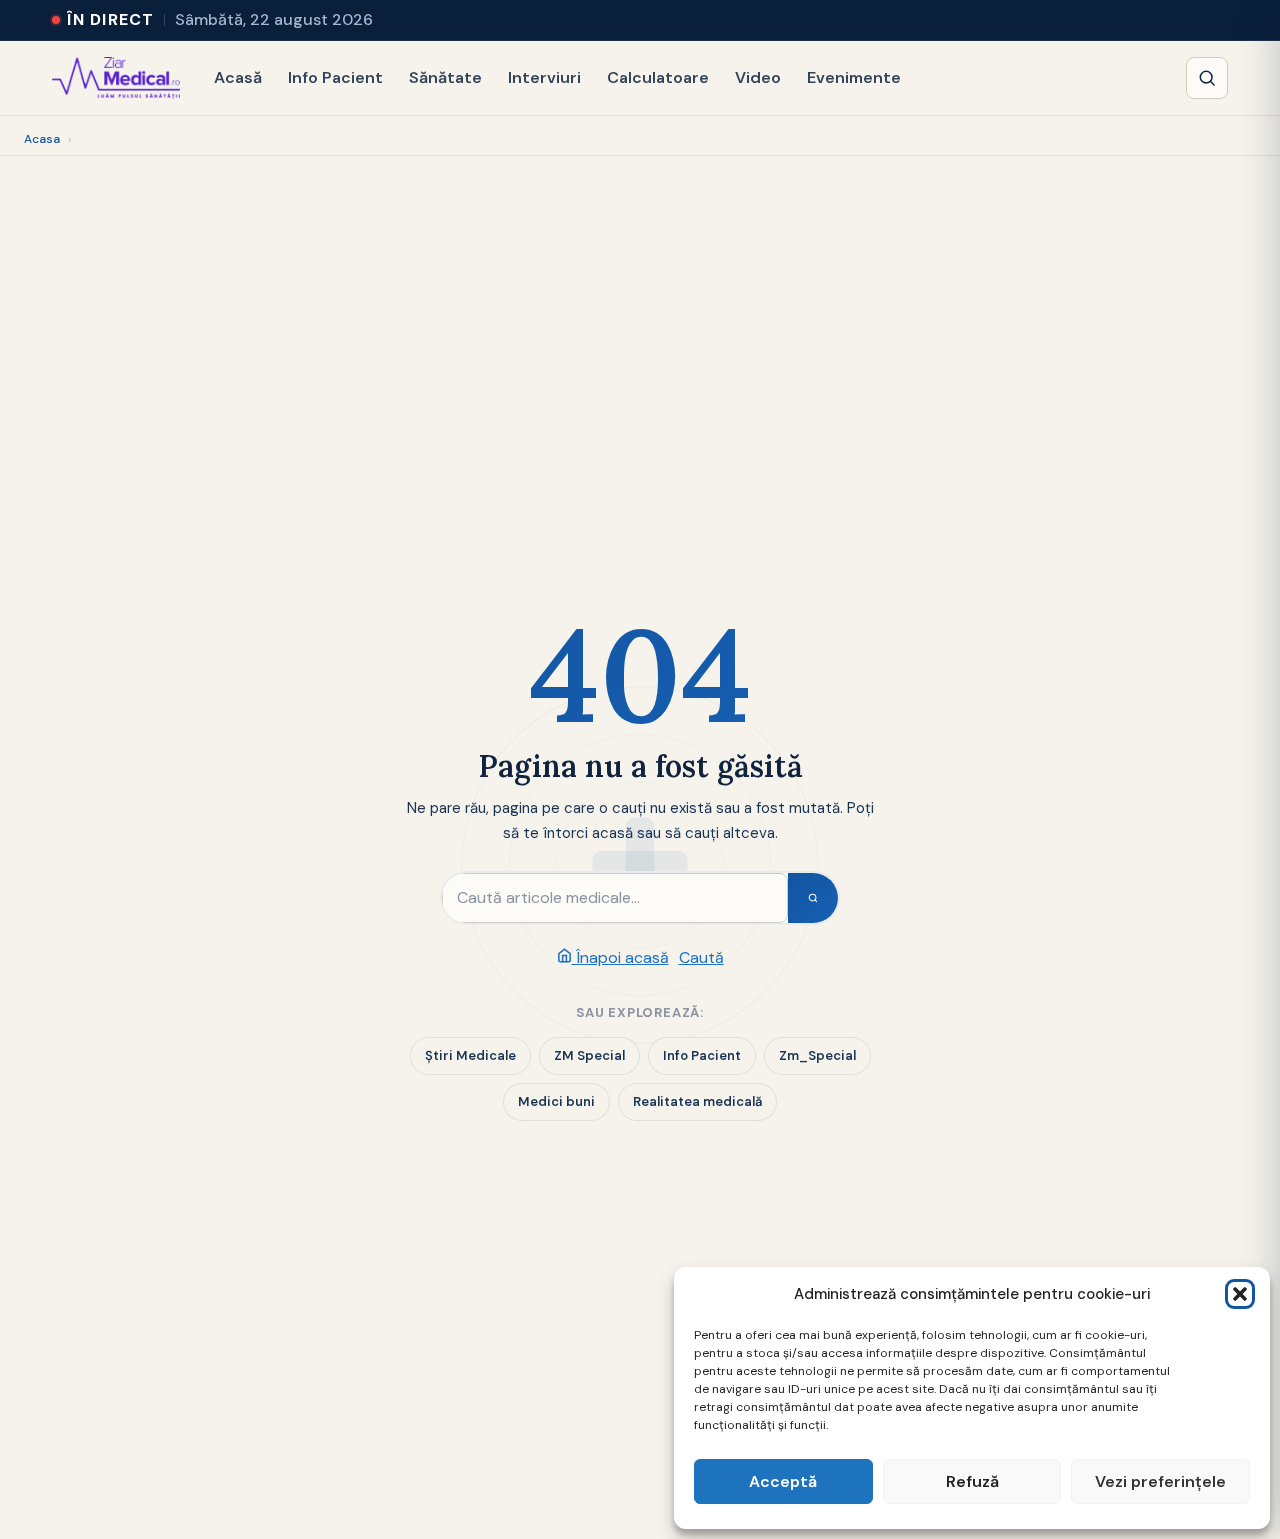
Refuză (972, 1481)
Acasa (42, 139)
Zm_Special (817, 1055)
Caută (701, 957)
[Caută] (1207, 78)
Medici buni (556, 1101)
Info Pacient (335, 77)
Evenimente (854, 77)
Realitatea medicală (697, 1101)
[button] (1240, 1294)
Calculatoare (658, 77)
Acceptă (783, 1481)
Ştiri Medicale (470, 1055)
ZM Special (589, 1055)
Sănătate (445, 77)
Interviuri (544, 77)
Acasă (238, 77)
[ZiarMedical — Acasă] (116, 78)
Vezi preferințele (1160, 1481)
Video (758, 77)
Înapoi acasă (620, 957)
